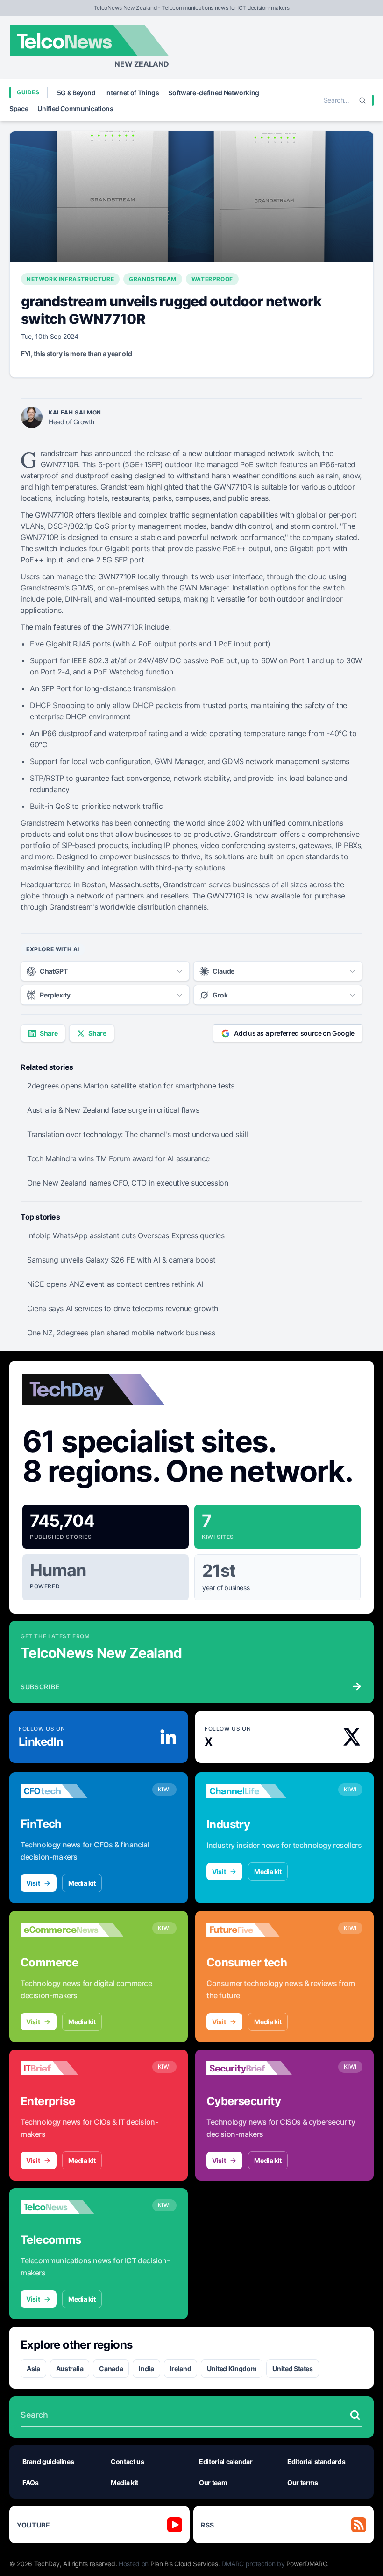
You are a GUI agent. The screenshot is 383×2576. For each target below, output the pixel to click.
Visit (33, 1883)
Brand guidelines (48, 2461)
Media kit (82, 1883)
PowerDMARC (307, 2564)
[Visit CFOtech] (72, 1791)
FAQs (31, 2482)
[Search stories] (355, 2415)
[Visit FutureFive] (258, 1930)
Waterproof (212, 279)
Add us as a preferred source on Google (294, 1033)
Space (19, 109)
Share (49, 1033)
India (146, 2369)
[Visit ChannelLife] (258, 1791)
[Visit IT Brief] (72, 2068)
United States (292, 2369)
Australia (70, 2369)
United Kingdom (232, 2369)
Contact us (128, 2461)
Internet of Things (132, 93)
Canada (111, 2369)
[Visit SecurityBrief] (258, 2068)
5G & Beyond (76, 93)
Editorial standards (316, 2461)
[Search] (362, 100)
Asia (33, 2369)
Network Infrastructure (70, 279)
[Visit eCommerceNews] (72, 1930)
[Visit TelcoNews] (72, 2207)
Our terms (303, 2482)
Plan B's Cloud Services (184, 2564)
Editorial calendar (226, 2461)
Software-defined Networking (214, 93)
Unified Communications (75, 109)
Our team (213, 2482)
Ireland (181, 2369)
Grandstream (153, 279)
